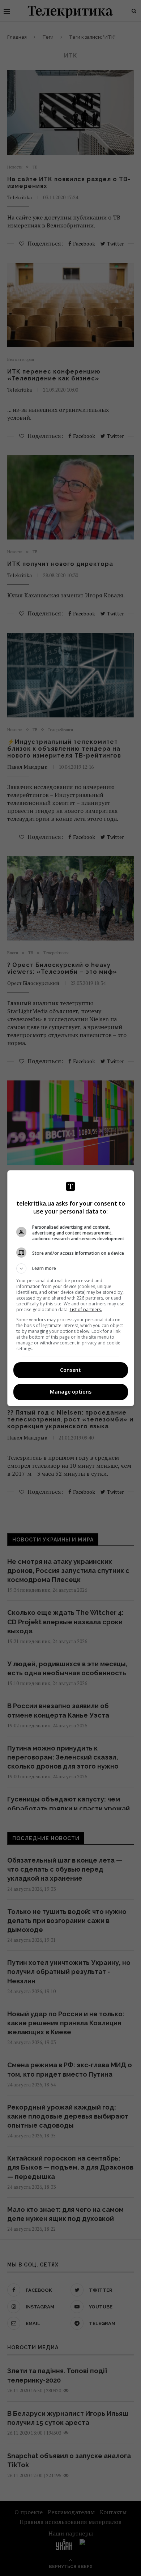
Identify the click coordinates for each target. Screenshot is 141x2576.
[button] (71, 1268)
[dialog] (71, 1288)
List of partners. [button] (86, 1310)
